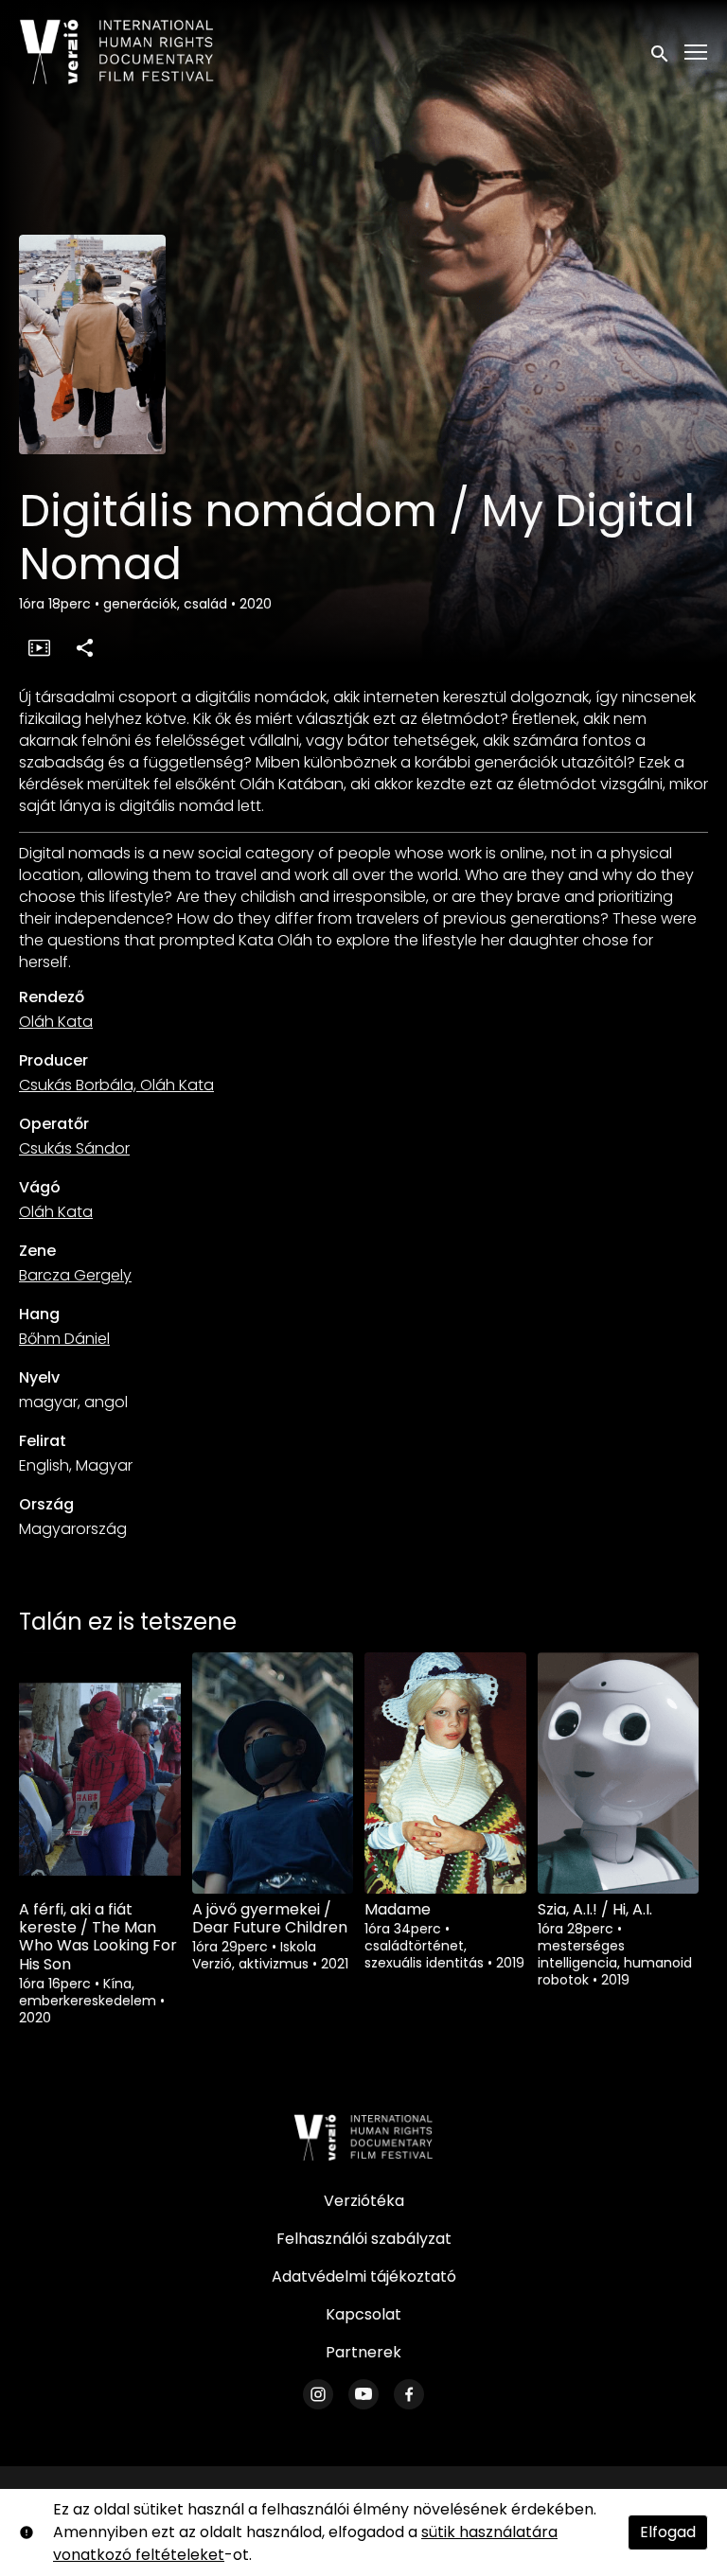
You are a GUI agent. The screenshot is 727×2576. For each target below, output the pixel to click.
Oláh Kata (56, 1022)
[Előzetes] (39, 647)
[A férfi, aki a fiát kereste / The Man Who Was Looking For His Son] (100, 1773)
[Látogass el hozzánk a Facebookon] (409, 2394)
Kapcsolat (363, 2314)
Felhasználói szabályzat (364, 2239)
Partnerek (363, 2352)
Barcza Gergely (75, 1275)
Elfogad (668, 2532)
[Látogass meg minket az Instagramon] (318, 2394)
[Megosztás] (84, 647)
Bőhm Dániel (64, 1339)
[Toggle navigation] (697, 53)
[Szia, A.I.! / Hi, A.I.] (619, 1773)
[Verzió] (363, 2138)
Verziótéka (364, 2201)
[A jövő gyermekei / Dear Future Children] (273, 1773)
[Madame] (445, 1773)
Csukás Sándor (74, 1148)
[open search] (661, 52)
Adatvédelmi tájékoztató (364, 2276)
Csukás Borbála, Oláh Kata (116, 1085)
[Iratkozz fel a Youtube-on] (363, 2394)
